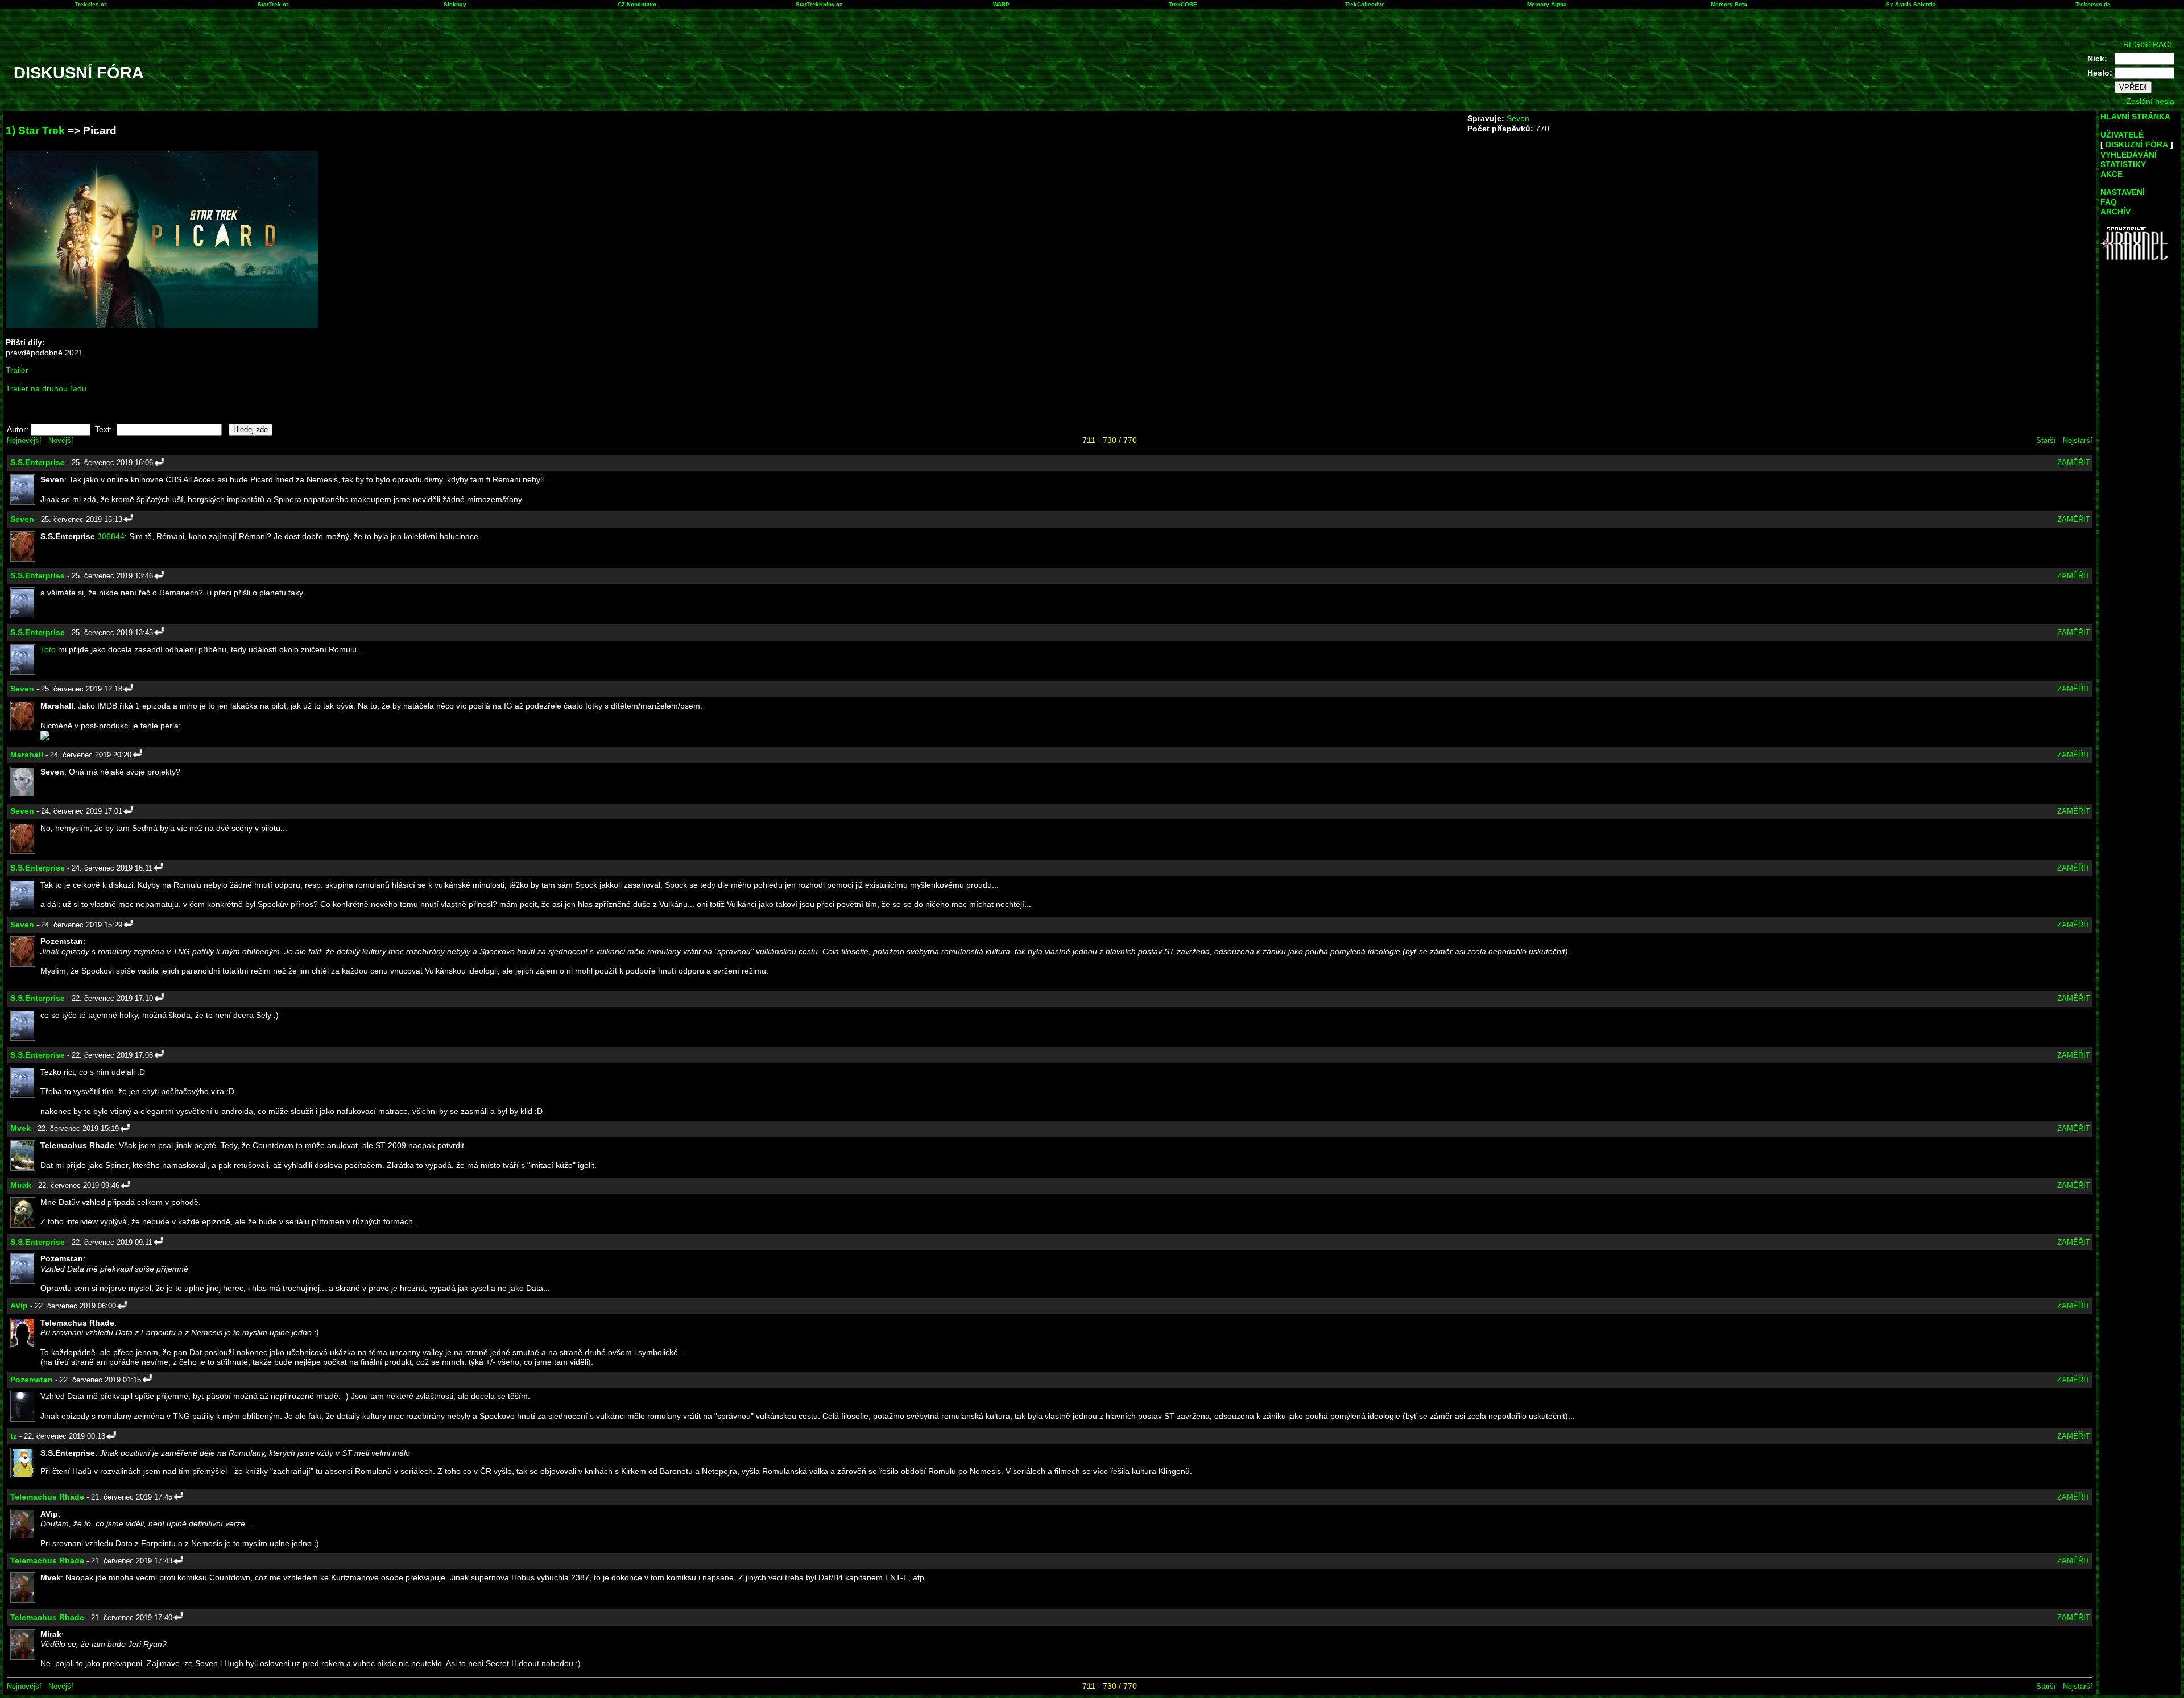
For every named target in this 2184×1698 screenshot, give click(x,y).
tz (14, 1436)
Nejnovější (24, 440)
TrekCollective (1365, 4)
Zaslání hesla (2150, 101)
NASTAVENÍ (2123, 192)
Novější (61, 440)
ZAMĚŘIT (2074, 463)
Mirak (21, 1185)
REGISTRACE (2149, 44)
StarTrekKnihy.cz (819, 4)
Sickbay (455, 4)
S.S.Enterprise (38, 462)
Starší (2046, 440)
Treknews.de (2093, 4)
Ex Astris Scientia (1911, 4)
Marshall (27, 755)
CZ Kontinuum (637, 4)
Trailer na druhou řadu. (47, 388)
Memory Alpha (1547, 4)
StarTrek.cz (273, 4)
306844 (111, 536)
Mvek (20, 1128)
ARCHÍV (2115, 212)
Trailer (17, 370)
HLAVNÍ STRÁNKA (2135, 117)
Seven (1518, 118)
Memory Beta (1729, 4)
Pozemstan (32, 1380)
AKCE (2111, 174)
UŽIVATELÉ (2122, 135)
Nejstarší (2078, 440)
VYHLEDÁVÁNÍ (2129, 155)
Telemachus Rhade (47, 1497)
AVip (19, 1306)
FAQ (2109, 202)
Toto (48, 649)
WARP (1001, 4)
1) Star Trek (35, 131)
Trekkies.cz (91, 4)
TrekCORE (1183, 4)
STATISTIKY (2123, 164)
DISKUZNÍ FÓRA (2137, 144)
